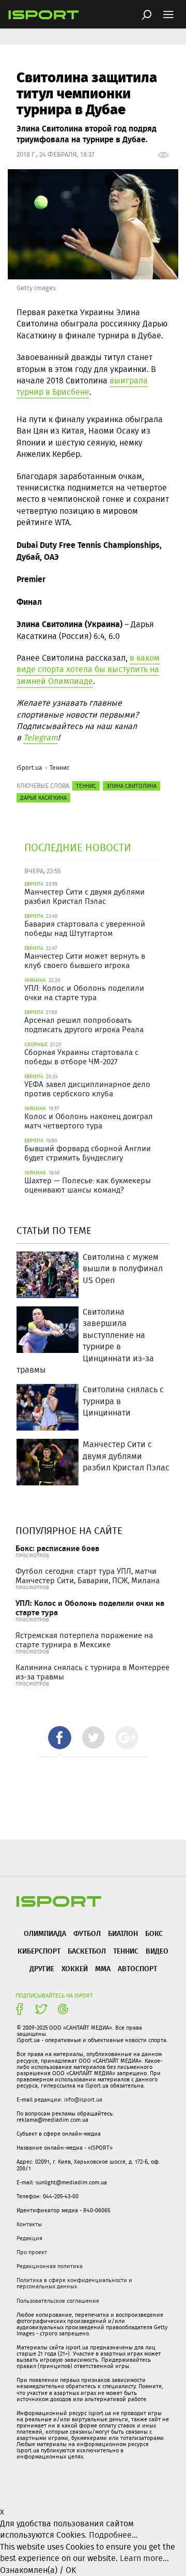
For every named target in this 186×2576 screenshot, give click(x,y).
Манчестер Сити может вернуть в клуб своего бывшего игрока (85, 961)
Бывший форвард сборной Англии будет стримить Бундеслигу (88, 1153)
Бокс (154, 1933)
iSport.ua (29, 768)
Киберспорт (39, 1951)
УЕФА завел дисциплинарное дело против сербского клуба (87, 1089)
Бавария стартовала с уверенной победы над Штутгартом (85, 929)
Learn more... (144, 2558)
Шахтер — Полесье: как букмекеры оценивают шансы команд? (88, 1185)
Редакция (29, 2238)
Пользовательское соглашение (58, 2301)
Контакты (29, 2224)
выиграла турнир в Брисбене (82, 386)
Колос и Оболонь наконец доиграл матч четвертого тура (89, 1121)
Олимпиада (45, 1933)
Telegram (41, 738)
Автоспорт (137, 1968)
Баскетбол (87, 1951)
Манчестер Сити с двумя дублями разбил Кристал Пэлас (84, 897)
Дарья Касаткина (43, 798)
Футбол (87, 1933)
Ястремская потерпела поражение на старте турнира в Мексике (84, 1640)
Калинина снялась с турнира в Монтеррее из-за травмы (92, 1672)
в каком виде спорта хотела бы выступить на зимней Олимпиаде (88, 669)
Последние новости (78, 847)
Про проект (32, 2252)
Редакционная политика (50, 2266)
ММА (103, 1968)
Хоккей (75, 1968)
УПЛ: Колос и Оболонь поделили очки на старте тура (84, 993)
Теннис (60, 768)
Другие (42, 1968)
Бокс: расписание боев (57, 1548)
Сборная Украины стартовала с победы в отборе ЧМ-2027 (81, 1057)
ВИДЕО (157, 1951)
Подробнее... (113, 2535)
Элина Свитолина (131, 786)
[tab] (60, 1738)
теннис (86, 786)
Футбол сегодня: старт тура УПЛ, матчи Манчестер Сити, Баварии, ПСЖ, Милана (88, 1576)
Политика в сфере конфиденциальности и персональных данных (74, 2283)
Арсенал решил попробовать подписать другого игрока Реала (84, 1025)
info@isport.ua (83, 2099)
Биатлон (123, 1933)
